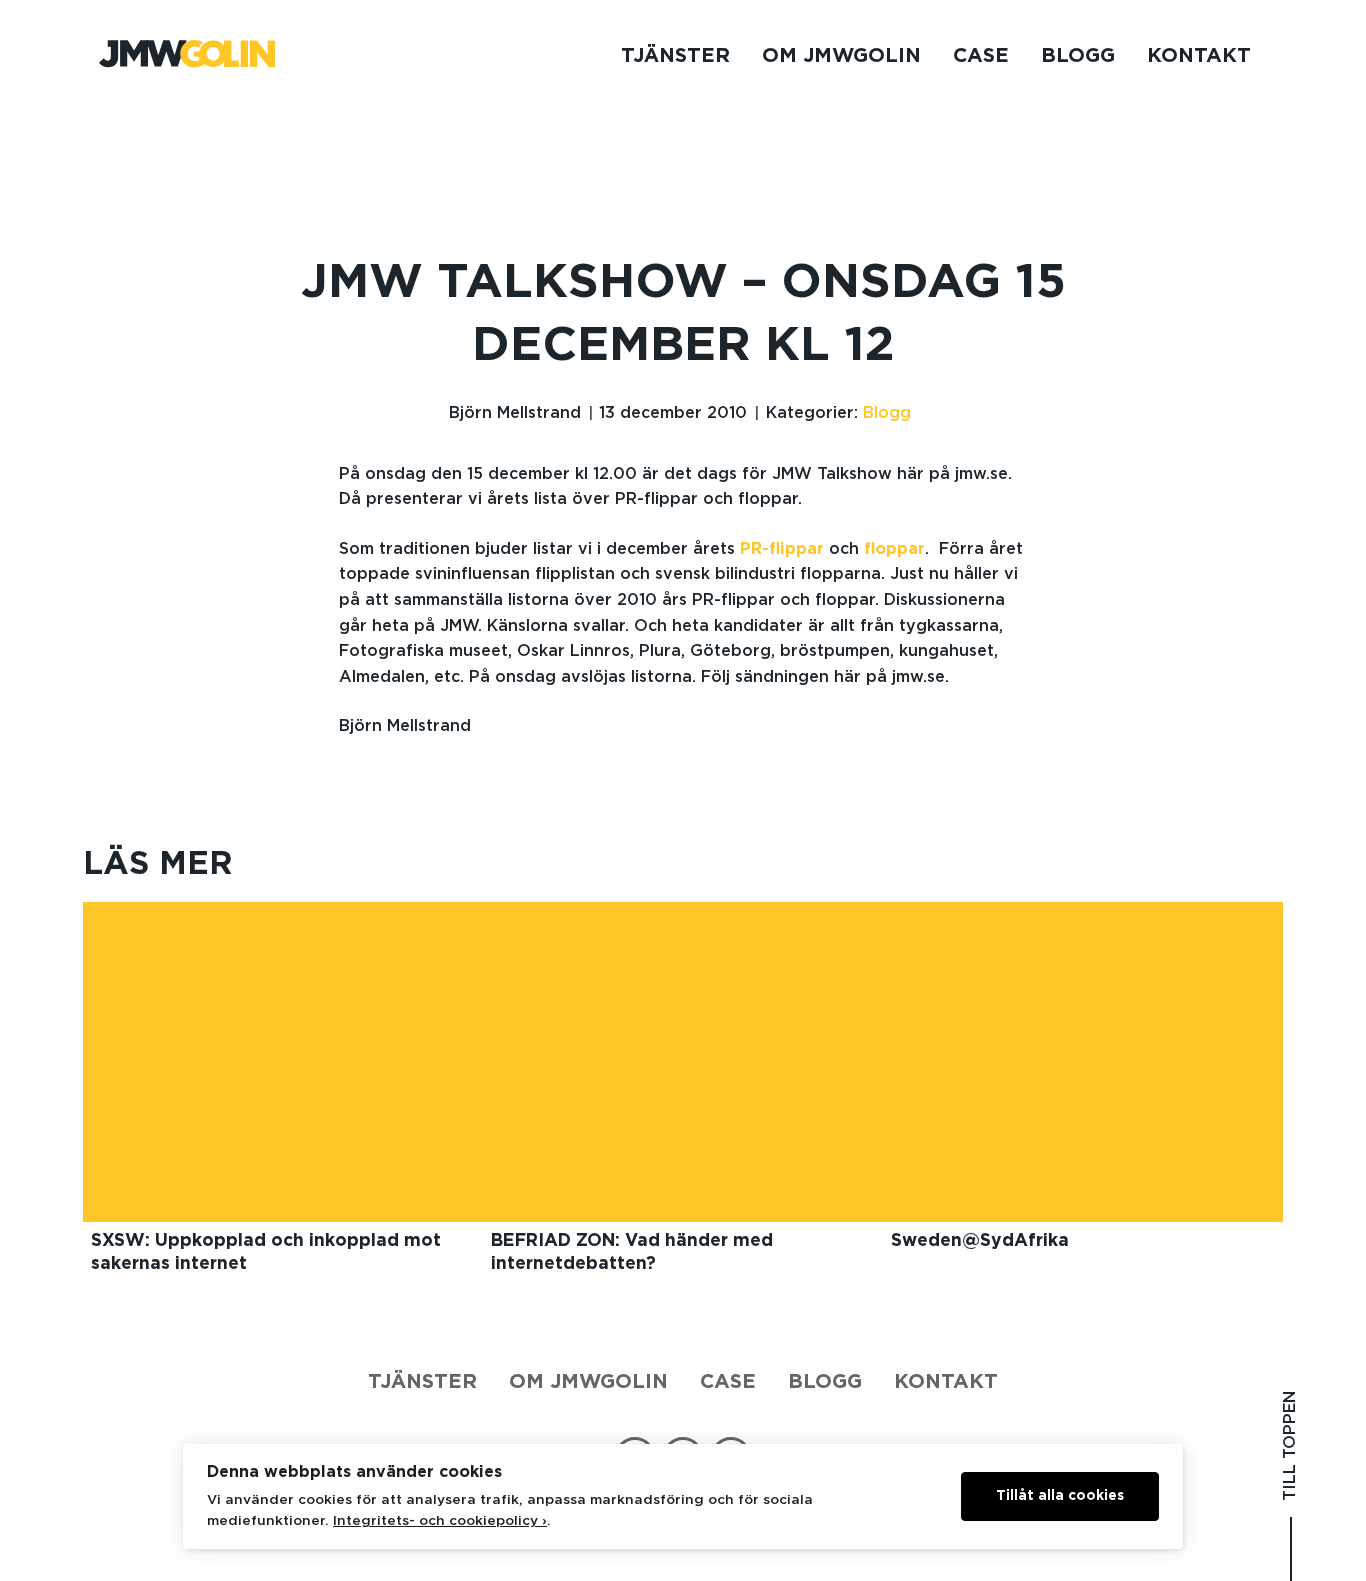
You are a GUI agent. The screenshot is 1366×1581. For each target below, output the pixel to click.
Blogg (1078, 56)
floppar (894, 549)
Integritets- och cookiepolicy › (440, 1521)
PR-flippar (782, 549)
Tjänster (675, 56)
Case (981, 56)
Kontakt (1199, 56)
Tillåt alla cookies (1060, 1496)
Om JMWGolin (841, 56)
